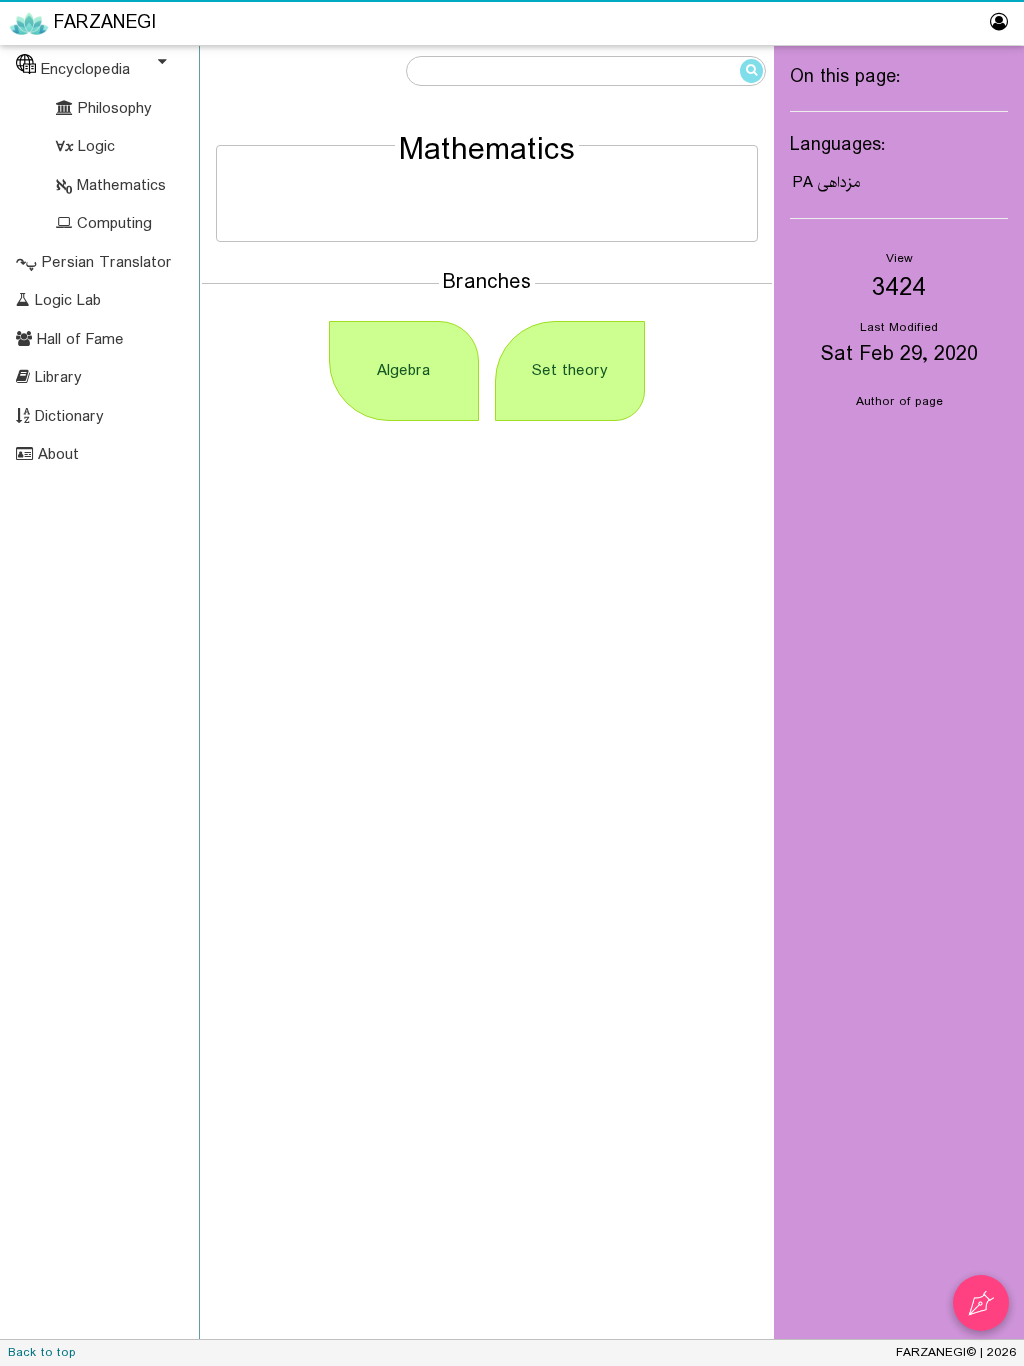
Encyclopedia (83, 69)
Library (56, 377)
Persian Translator (104, 262)
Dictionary (67, 416)
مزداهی (838, 182)
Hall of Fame (78, 339)
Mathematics (119, 185)
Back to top (42, 1352)
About (56, 454)
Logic (94, 146)
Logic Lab (65, 300)
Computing (112, 223)
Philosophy (112, 108)
